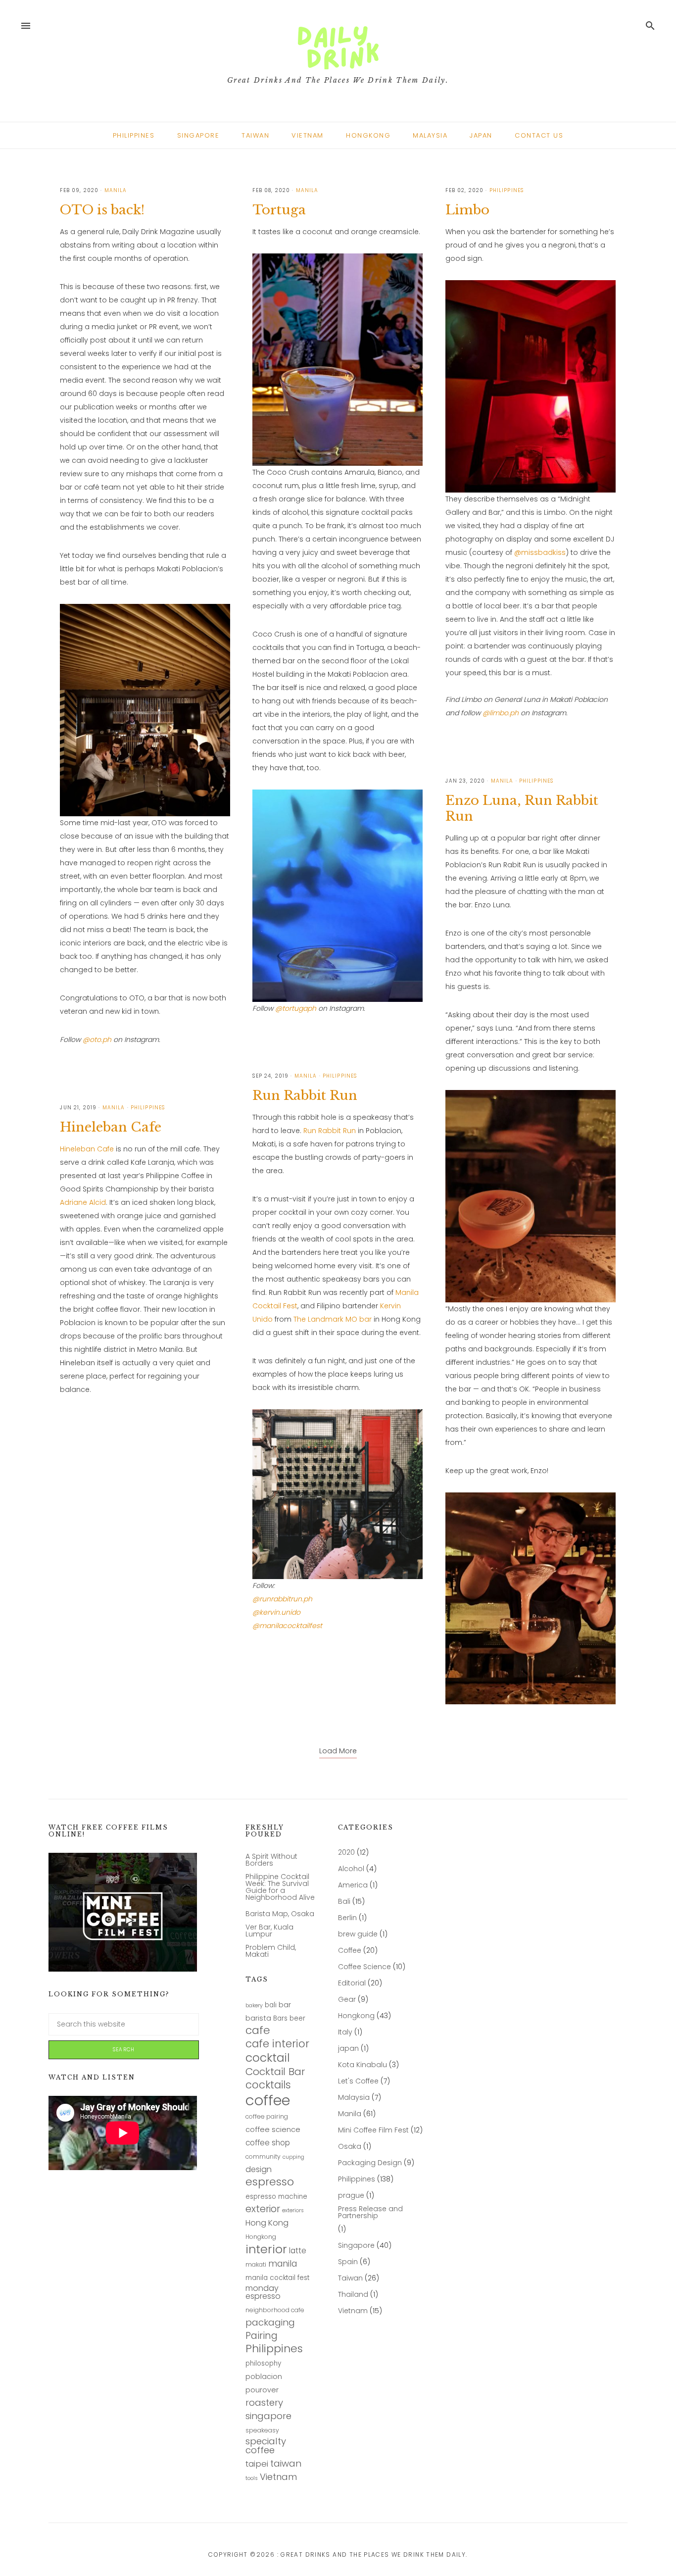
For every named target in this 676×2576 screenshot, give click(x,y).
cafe (258, 2031)
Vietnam (278, 2477)
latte (298, 2251)
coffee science (273, 2130)
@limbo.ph (501, 713)
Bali (344, 1902)
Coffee (350, 1951)
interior (266, 2250)
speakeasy (262, 2431)
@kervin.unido (276, 1612)
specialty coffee (266, 2446)
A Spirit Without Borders (271, 1860)
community (263, 2157)
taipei (257, 2464)
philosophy (263, 2364)
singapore (268, 2416)
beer (297, 2019)
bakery (254, 2006)
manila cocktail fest (277, 2278)
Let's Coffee (358, 2081)
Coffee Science (364, 1967)
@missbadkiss (540, 552)
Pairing (262, 2336)
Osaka (350, 2147)
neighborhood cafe (275, 2310)
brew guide (358, 1934)
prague (351, 2196)
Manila (350, 2114)
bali (271, 2005)
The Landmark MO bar (333, 1319)
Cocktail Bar (275, 2072)
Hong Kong (267, 2223)
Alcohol (351, 1869)
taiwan (286, 2464)
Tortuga (279, 210)
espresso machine (276, 2197)
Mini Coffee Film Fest (373, 2130)
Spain (348, 2262)
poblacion (264, 2377)
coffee (268, 2100)
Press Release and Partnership (370, 2212)
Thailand (353, 2295)
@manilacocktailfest (287, 1626)
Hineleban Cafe (111, 1127)
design (259, 2170)
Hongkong (261, 2237)
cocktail (268, 2058)
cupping (293, 2158)
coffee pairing (267, 2117)
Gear (347, 2000)
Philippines (274, 2349)
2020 (346, 1853)
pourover (262, 2390)
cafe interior (277, 2044)
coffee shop (268, 2143)
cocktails (268, 2085)
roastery (264, 2403)
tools (252, 2479)
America (353, 1885)
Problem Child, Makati (271, 1951)
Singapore (356, 2246)
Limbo (467, 210)
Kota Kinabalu (362, 2065)
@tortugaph (296, 1008)
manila (283, 2264)
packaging (270, 2323)
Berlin (347, 1918)
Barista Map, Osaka (280, 1914)
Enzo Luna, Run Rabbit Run (522, 808)
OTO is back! (102, 210)
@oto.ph (97, 1040)
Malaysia (354, 2098)
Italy (345, 2032)
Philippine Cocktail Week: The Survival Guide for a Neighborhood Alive (280, 1887)
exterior (263, 2209)
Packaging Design (370, 2163)
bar (285, 2005)
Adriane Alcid (83, 1202)
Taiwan (350, 2278)
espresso (270, 2182)
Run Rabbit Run (305, 1095)
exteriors (293, 2211)
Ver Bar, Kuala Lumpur (269, 1931)
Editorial (352, 1983)
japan (348, 2049)
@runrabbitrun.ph (282, 1599)
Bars (280, 2019)
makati (256, 2265)
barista (258, 2018)
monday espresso (263, 2293)
